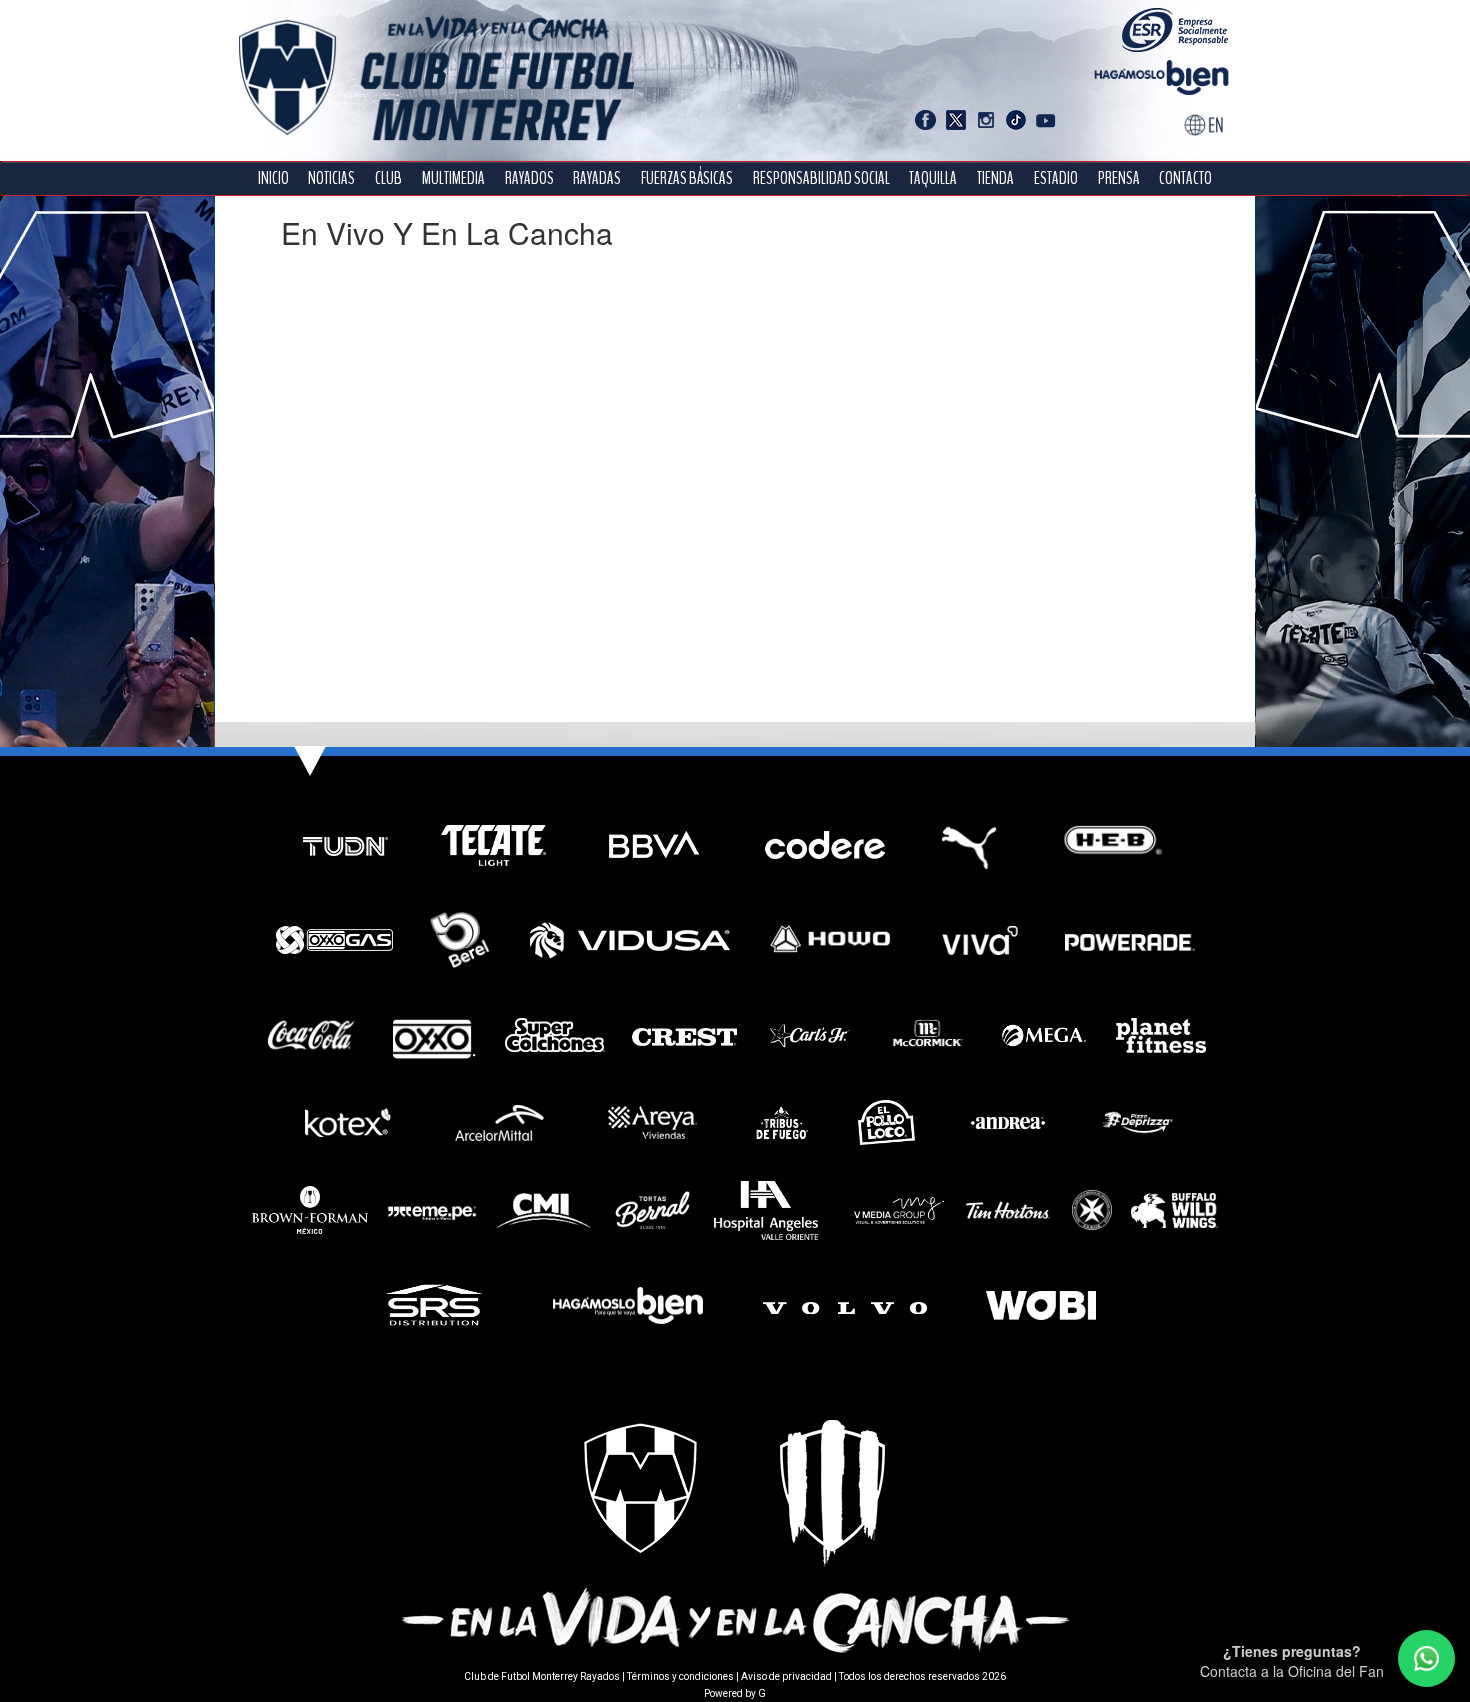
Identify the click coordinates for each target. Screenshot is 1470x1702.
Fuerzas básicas (687, 178)
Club (388, 178)
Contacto (1185, 178)
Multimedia (453, 178)
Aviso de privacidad (786, 1676)
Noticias (331, 178)
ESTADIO (1056, 178)
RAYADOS (529, 178)
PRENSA (1119, 178)
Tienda (995, 178)
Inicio (273, 178)
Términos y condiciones (680, 1676)
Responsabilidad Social (821, 178)
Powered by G (735, 1693)
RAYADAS (597, 178)
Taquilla (933, 178)
